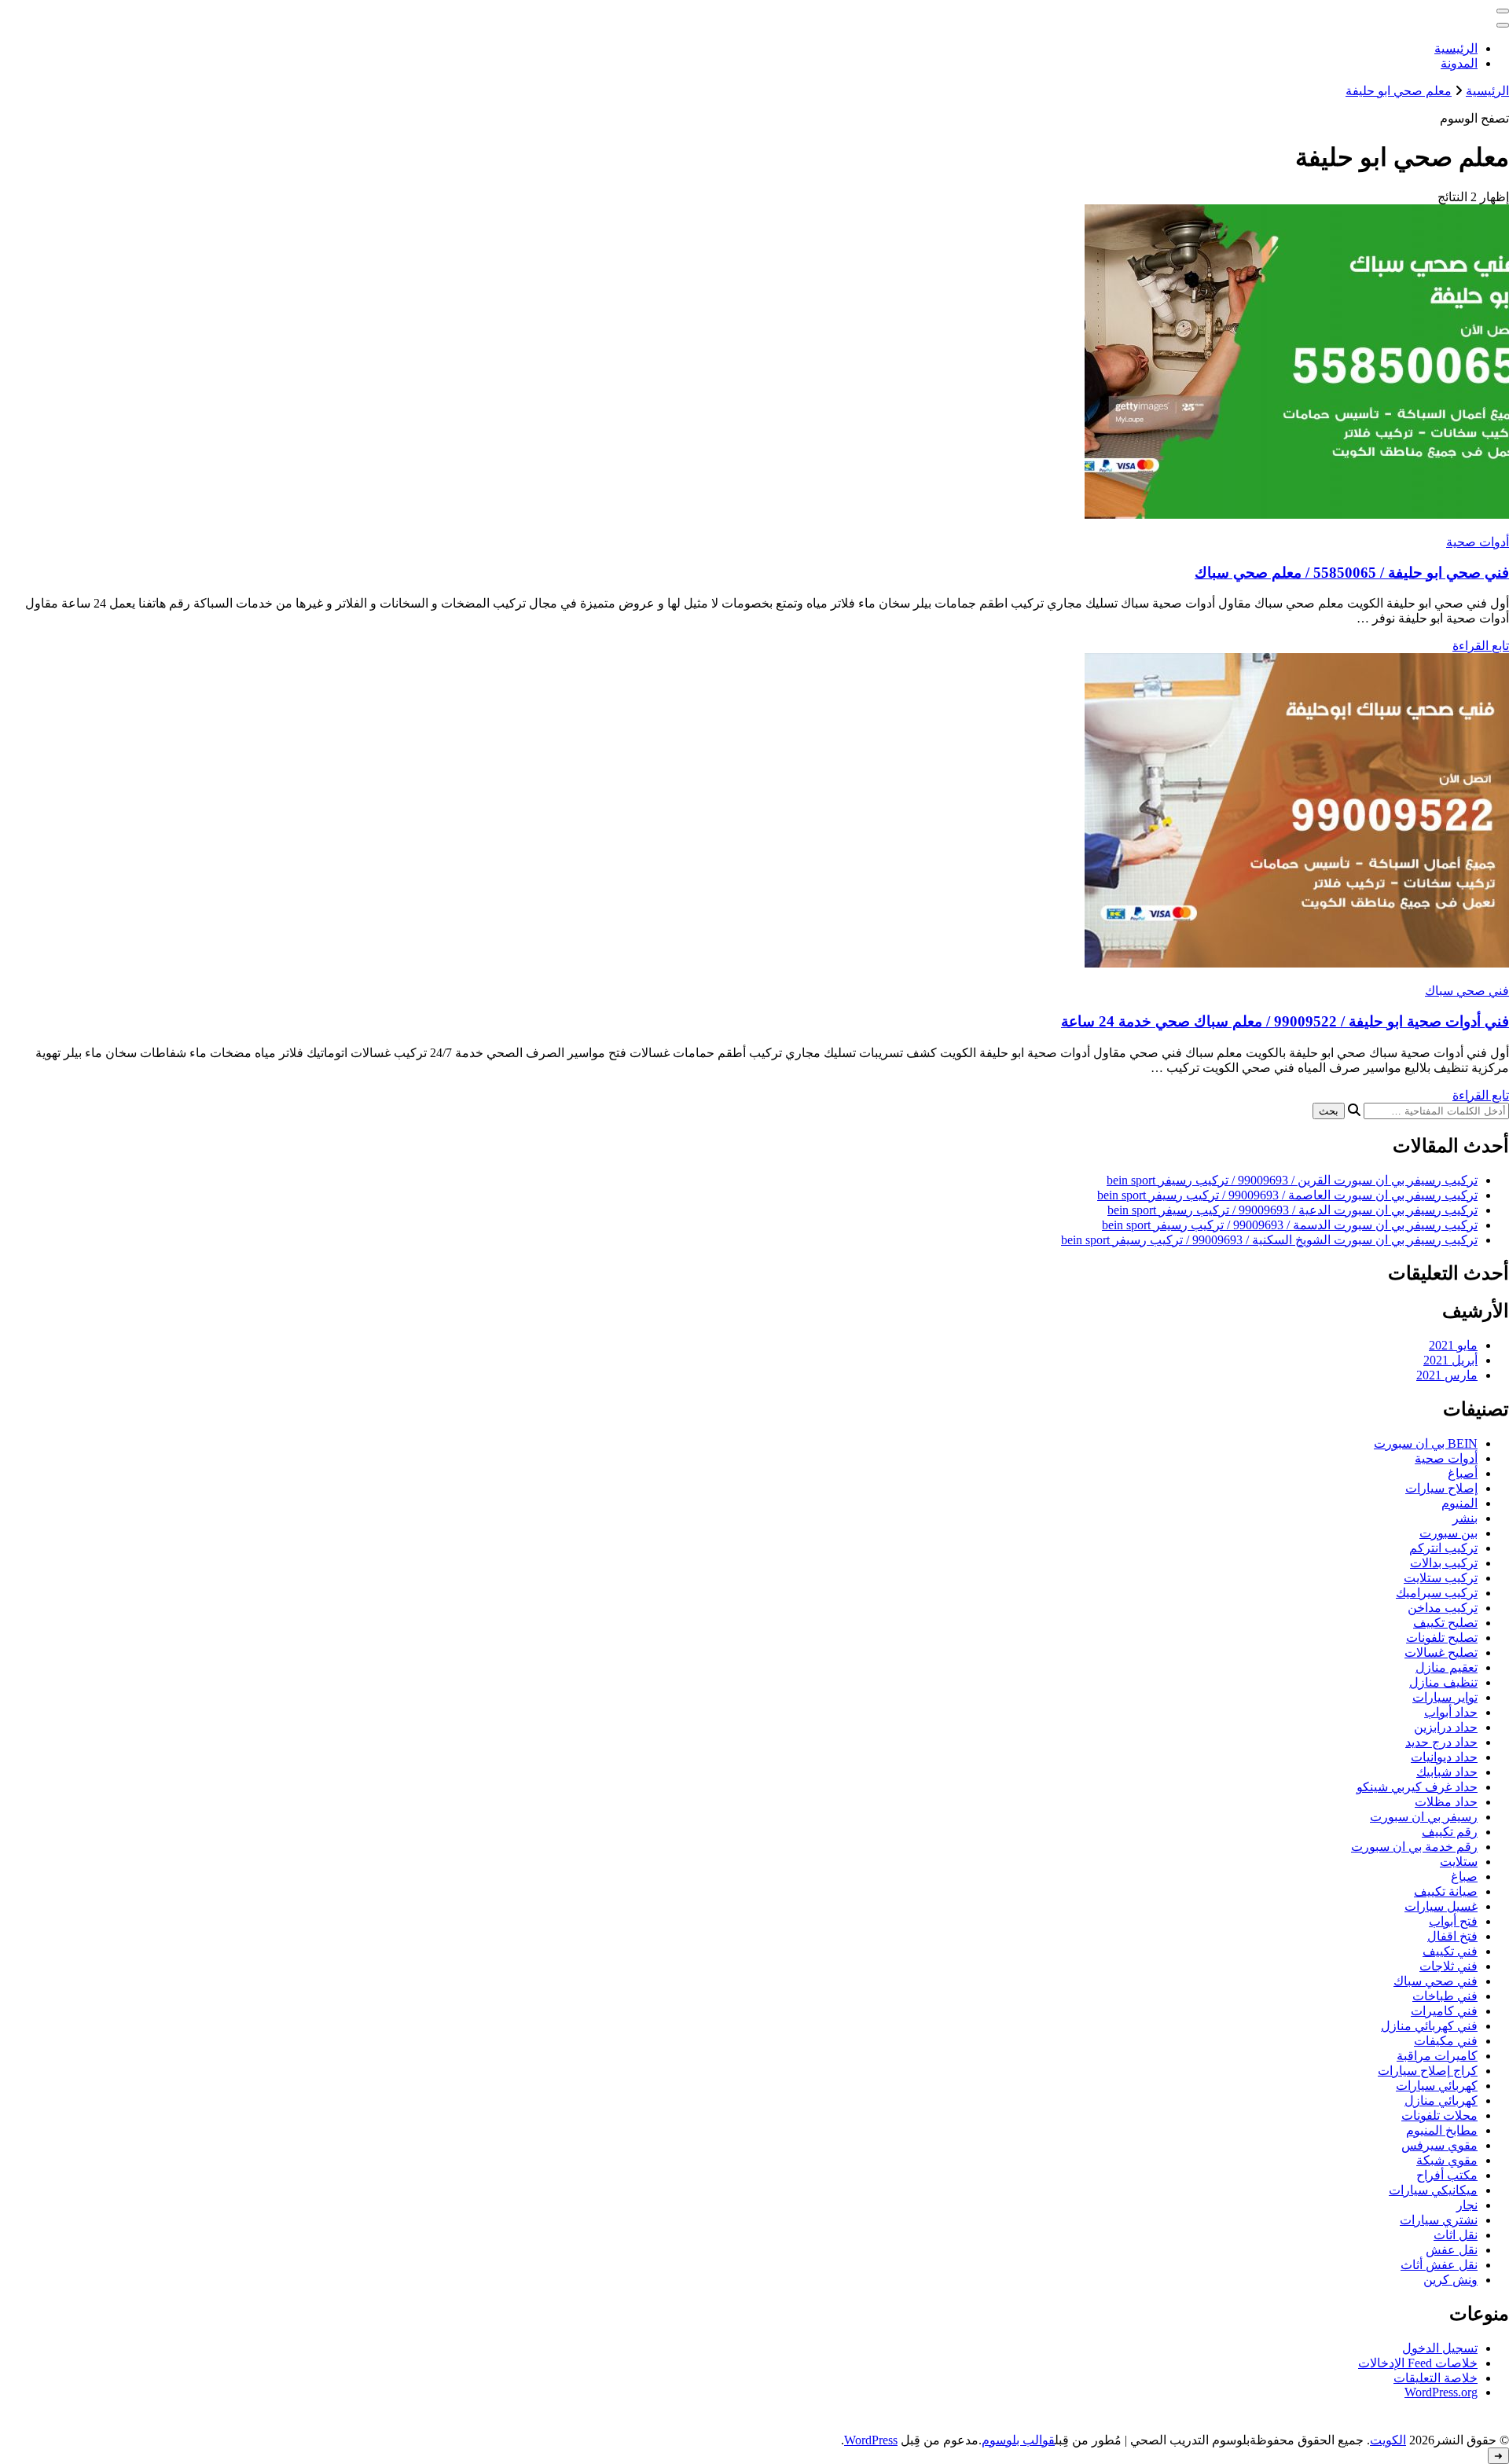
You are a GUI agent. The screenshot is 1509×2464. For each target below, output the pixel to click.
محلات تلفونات (1439, 2115)
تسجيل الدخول (1440, 2348)
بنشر (1465, 1518)
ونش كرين (1450, 2280)
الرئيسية (1456, 48)
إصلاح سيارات (1441, 1488)
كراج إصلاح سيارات (1428, 2071)
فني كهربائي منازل (1429, 2026)
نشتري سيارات (1439, 2220)
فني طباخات (1445, 1996)
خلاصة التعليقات (1436, 2378)
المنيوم (1459, 1503)
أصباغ (1463, 1473)
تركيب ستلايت (1441, 1578)
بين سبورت (1448, 1533)
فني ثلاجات (1448, 1966)
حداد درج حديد (1441, 1742)
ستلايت (1459, 1862)
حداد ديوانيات (1444, 1757)
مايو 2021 (1453, 1345)
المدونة (1459, 63)
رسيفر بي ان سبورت (1424, 1817)
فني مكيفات (1446, 2041)
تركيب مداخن (1443, 1608)
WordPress (871, 2440)
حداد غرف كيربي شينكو (1417, 1787)
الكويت (1388, 2440)
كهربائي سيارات (1437, 2086)
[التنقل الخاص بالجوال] (1503, 11)
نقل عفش (1452, 2250)
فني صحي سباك (1467, 991)
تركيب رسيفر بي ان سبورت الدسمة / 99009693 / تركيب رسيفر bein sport (1290, 1225)
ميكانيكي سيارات (1433, 2190)
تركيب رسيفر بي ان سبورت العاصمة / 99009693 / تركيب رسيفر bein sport (1287, 1195)
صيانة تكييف (1446, 1891)
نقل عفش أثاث (1439, 2265)
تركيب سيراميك (1437, 1593)
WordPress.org (1441, 2392)
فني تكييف (1450, 1951)
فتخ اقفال (1452, 1936)
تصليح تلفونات (1442, 1638)
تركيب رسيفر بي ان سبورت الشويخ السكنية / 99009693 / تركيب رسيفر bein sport (1269, 1240)
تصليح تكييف (1445, 1623)
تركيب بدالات (1444, 1563)
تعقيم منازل (1447, 1667)
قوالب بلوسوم (1018, 2440)
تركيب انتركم (1443, 1548)
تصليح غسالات (1441, 1652)
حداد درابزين (1446, 1727)
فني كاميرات (1444, 2011)
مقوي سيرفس (1439, 2145)
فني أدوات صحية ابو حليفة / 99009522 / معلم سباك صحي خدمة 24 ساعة (1285, 1021)
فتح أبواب (1453, 1921)
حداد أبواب (1451, 1712)
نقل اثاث (1456, 2235)
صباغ (1464, 1876)
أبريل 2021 (1450, 1360)
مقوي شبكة (1447, 2160)
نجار (1467, 2205)
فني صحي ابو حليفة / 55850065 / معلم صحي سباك (1352, 573)
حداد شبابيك (1447, 1772)
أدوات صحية (1478, 542)
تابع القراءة (1481, 646)
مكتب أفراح (1447, 2175)
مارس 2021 (1447, 1375)
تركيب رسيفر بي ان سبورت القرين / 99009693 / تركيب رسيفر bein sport (1292, 1180)
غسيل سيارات (1441, 1906)
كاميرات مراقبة (1437, 2056)
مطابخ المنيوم (1442, 2130)
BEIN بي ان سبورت (1426, 1443)
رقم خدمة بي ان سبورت (1414, 1847)
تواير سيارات (1445, 1697)
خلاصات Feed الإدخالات (1418, 2363)
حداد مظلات (1446, 1802)
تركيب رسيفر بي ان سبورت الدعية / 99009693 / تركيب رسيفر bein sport (1292, 1210)
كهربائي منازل (1441, 2100)
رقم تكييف (1450, 1832)
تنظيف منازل (1443, 1682)
